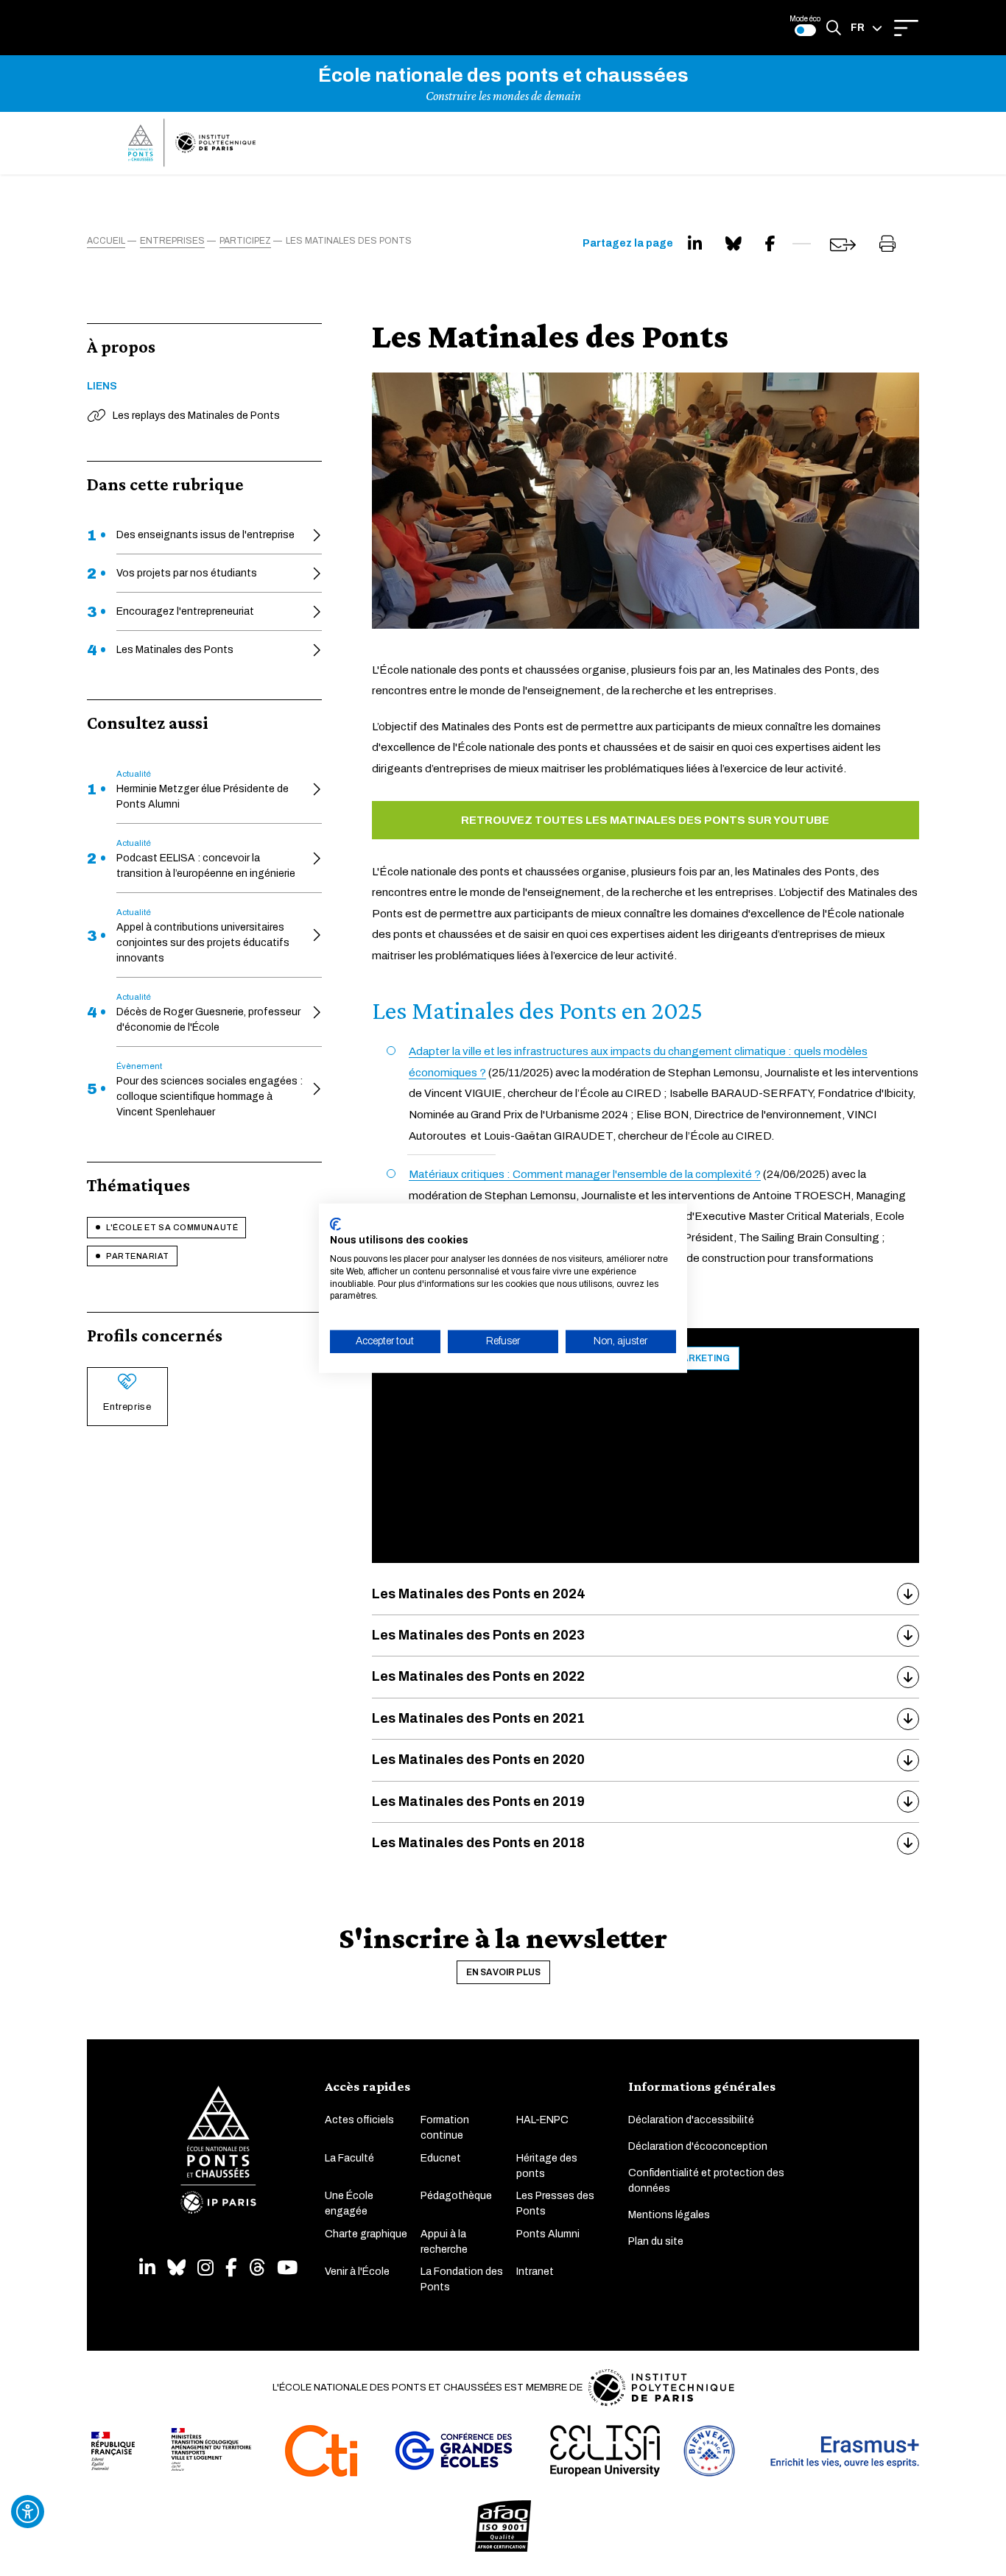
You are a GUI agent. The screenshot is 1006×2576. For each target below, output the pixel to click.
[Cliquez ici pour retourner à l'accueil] (192, 143)
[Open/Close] (906, 28)
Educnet (441, 2158)
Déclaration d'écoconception (698, 2146)
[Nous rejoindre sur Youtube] (287, 2268)
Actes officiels (359, 2120)
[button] (866, 28)
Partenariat (138, 1256)
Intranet (535, 2272)
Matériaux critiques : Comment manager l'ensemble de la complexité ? (585, 1174)
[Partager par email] (843, 245)
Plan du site (656, 2241)
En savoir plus (503, 1972)
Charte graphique (366, 2234)
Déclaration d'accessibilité (691, 2120)
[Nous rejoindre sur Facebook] (231, 2268)
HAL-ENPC (542, 2120)
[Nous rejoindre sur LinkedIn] (147, 2268)
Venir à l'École (357, 2272)
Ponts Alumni (548, 2234)
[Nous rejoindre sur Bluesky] (176, 2268)
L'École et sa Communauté (172, 1227)
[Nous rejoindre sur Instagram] (205, 2268)
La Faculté (349, 2158)
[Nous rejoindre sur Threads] (257, 2268)
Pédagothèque (456, 2196)
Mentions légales (669, 2215)
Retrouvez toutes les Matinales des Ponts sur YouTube (645, 820)
